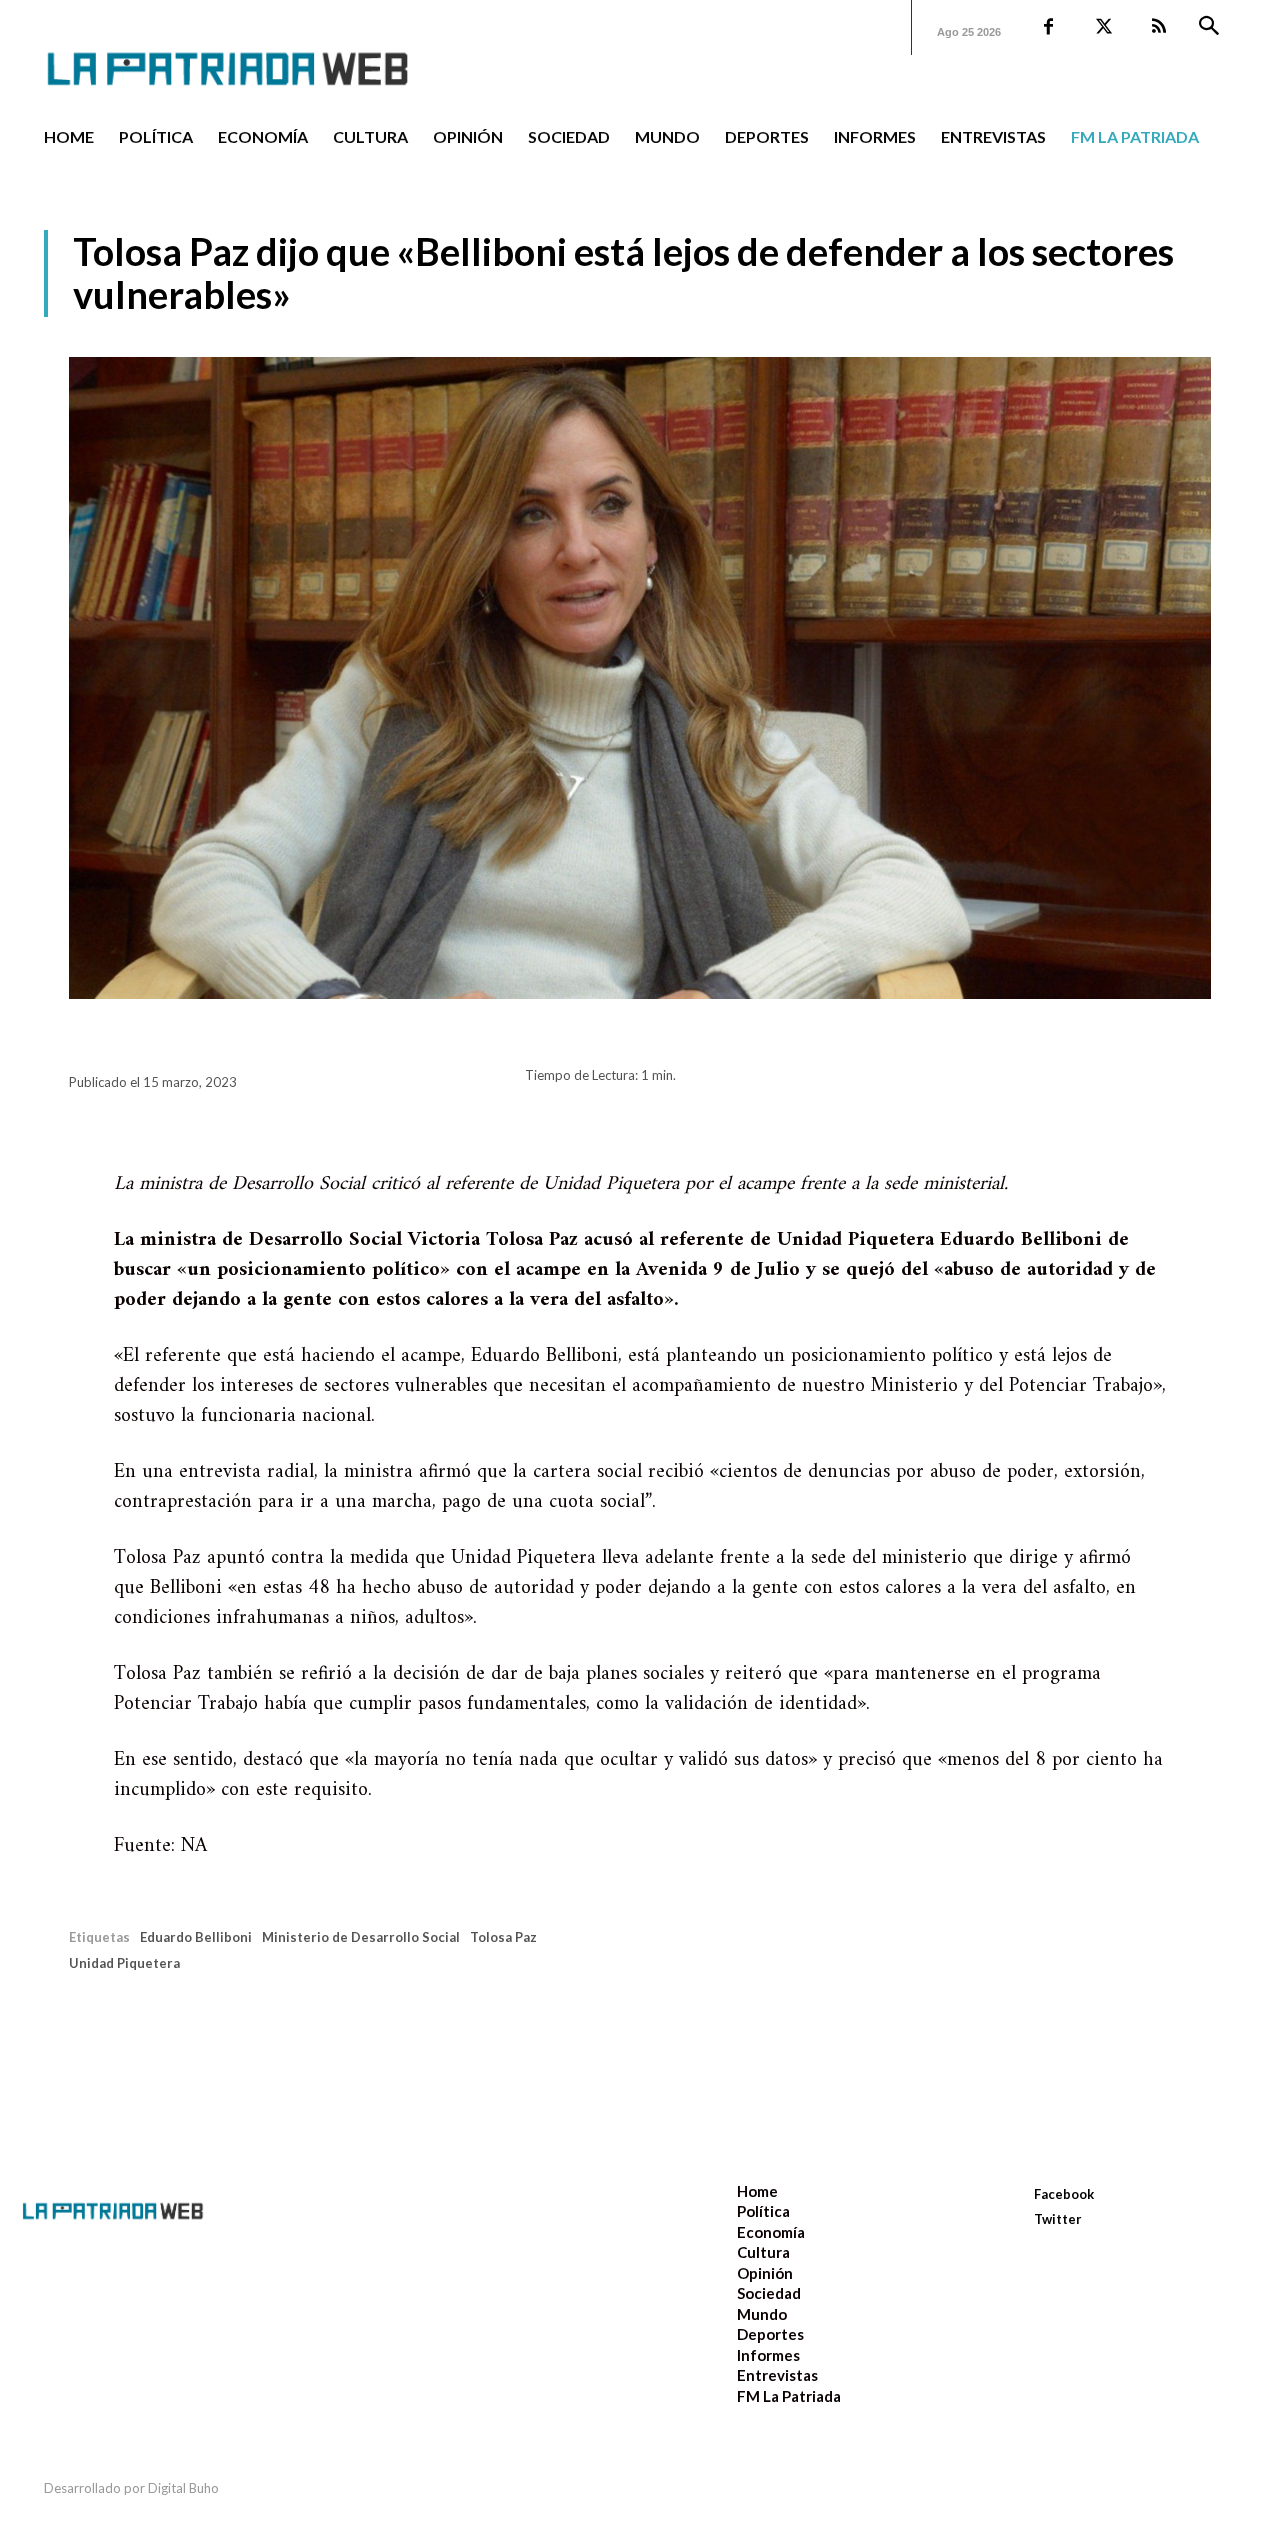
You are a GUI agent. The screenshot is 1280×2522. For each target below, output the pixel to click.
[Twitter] (1103, 27)
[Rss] (1158, 27)
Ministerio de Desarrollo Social (361, 1937)
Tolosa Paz (503, 1937)
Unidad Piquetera (124, 1963)
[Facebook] (1048, 27)
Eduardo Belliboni (196, 1937)
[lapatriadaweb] (258, 52)
